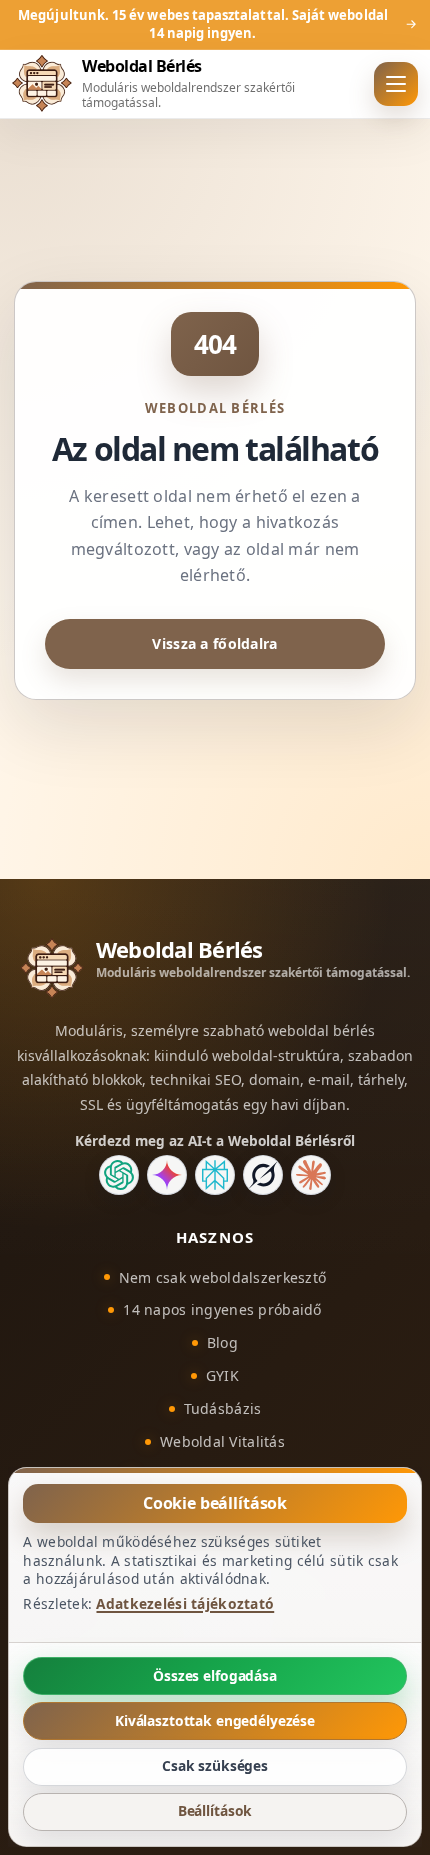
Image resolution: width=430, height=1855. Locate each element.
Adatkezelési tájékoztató (185, 1603)
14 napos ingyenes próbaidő (222, 1309)
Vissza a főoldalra (214, 643)
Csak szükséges (215, 1765)
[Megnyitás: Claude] (311, 1175)
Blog (222, 1342)
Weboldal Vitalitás (222, 1441)
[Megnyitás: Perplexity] (215, 1175)
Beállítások (215, 1811)
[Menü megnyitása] (396, 84)
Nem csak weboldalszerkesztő (223, 1277)
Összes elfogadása (215, 1675)
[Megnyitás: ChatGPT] (119, 1175)
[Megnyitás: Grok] (263, 1175)
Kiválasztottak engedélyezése (215, 1720)
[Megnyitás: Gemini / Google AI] (167, 1175)
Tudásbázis (223, 1408)
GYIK (222, 1375)
